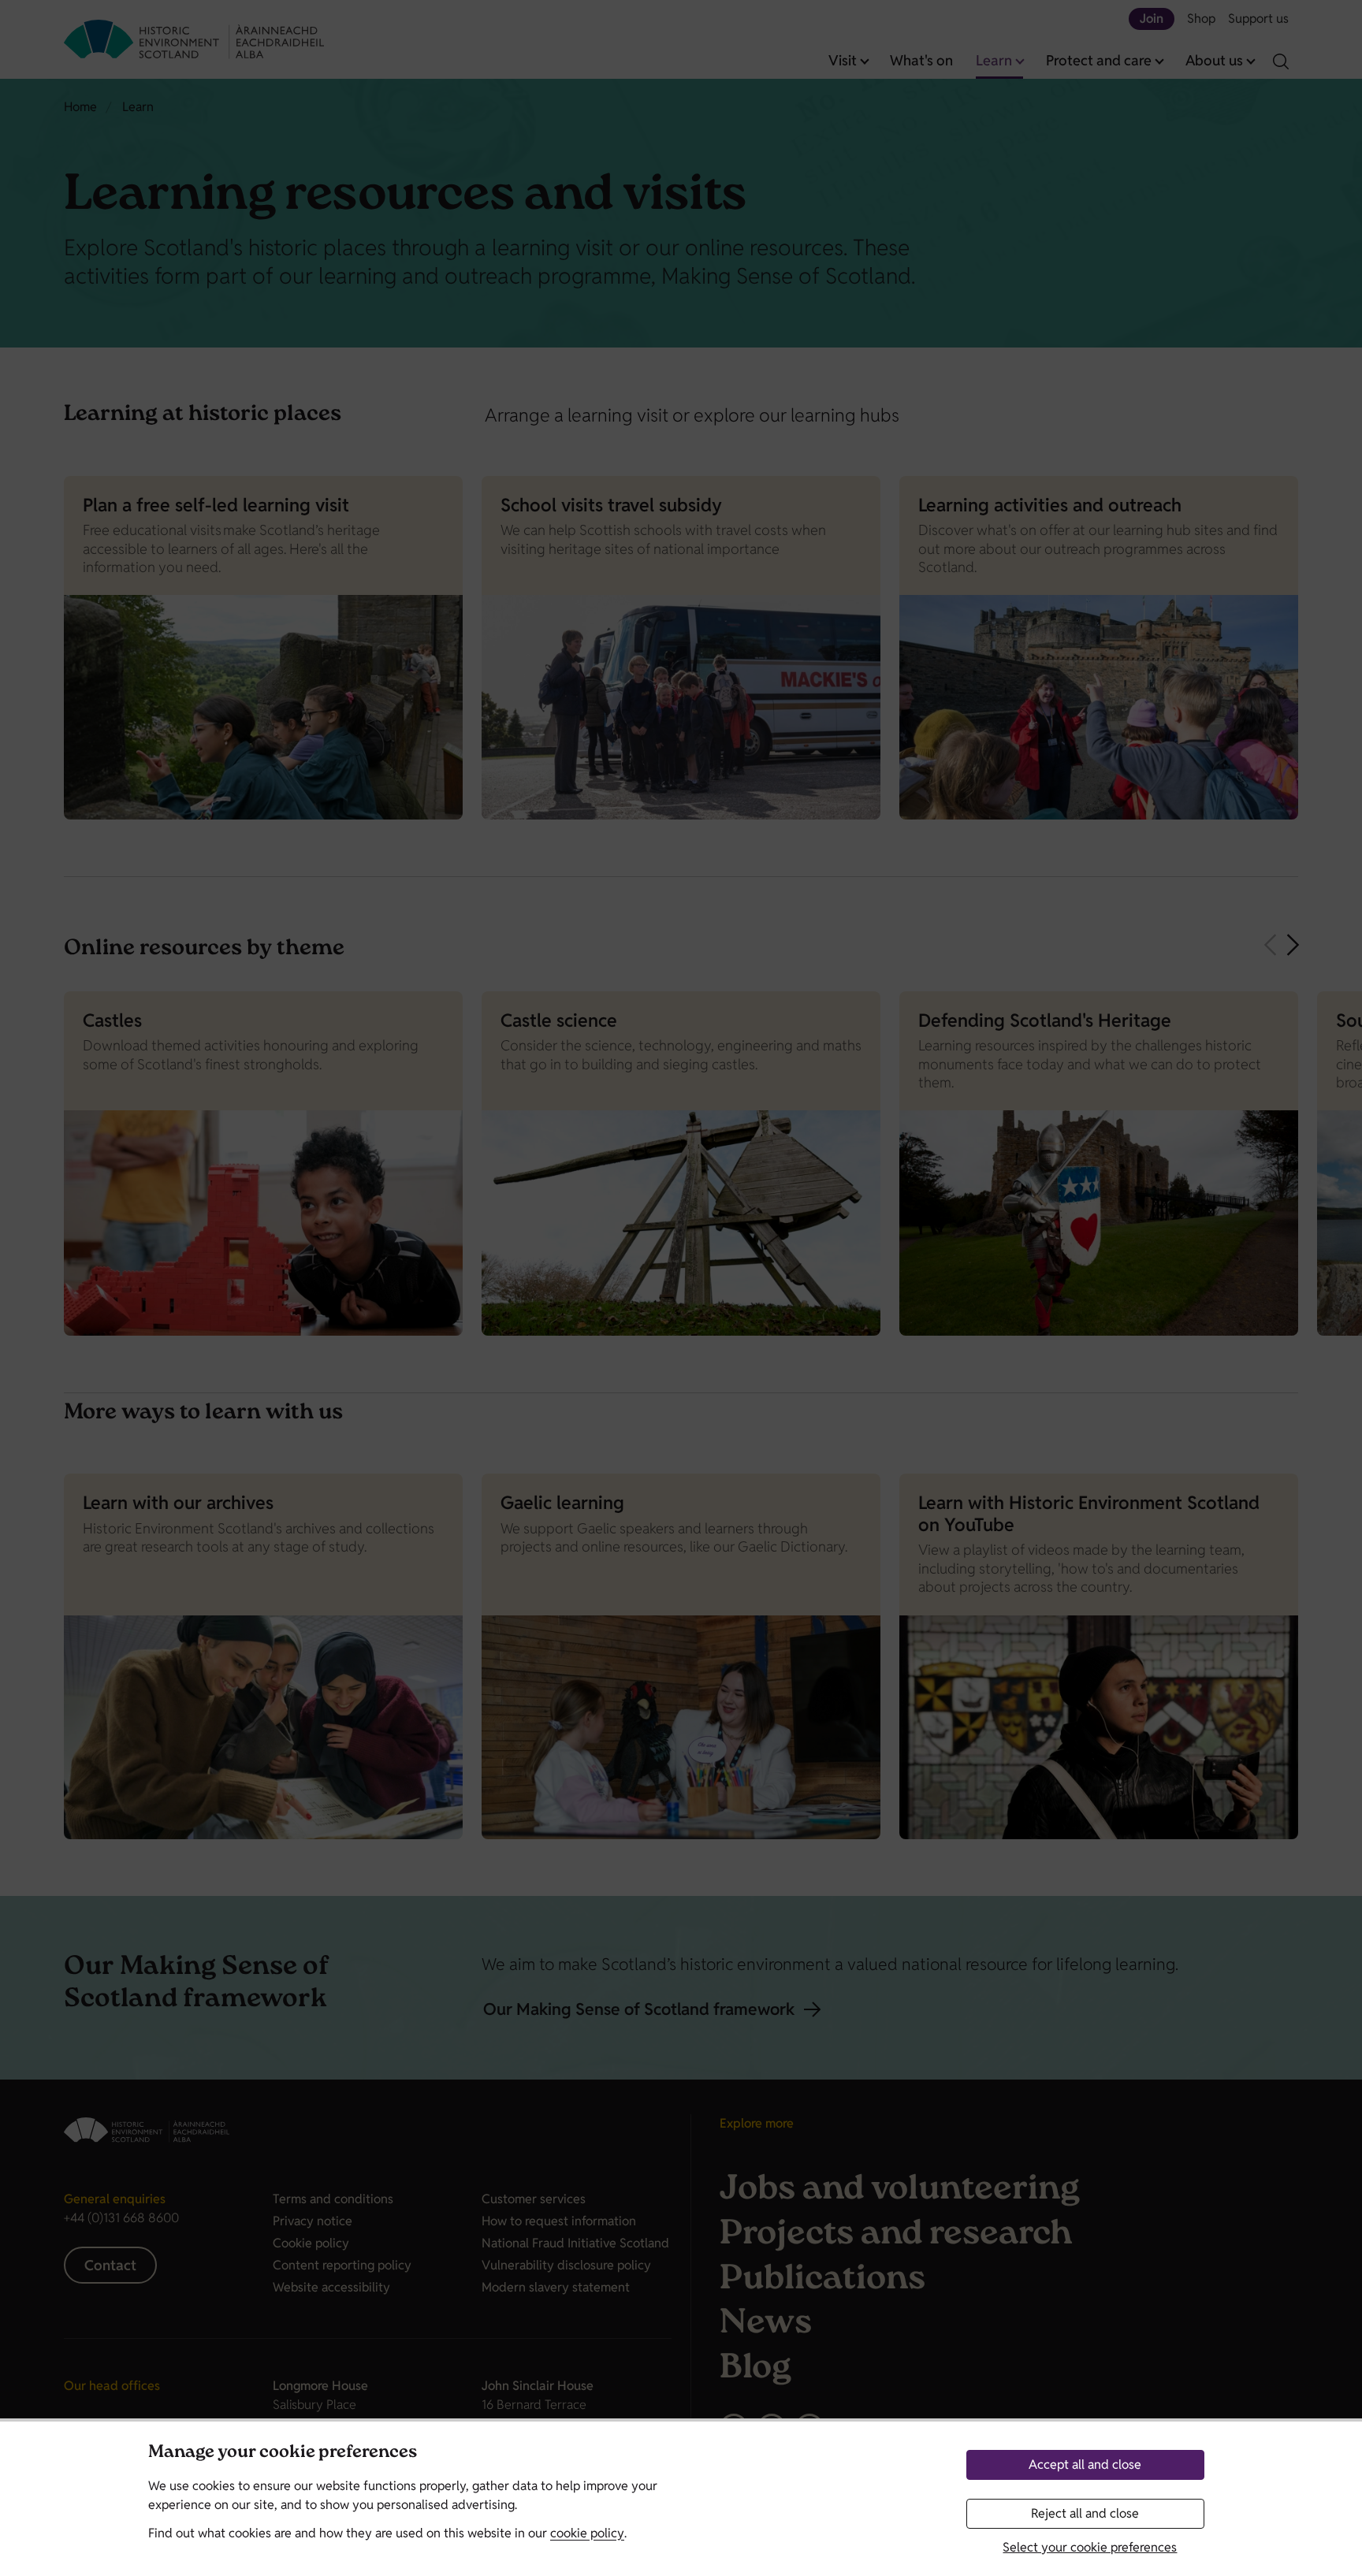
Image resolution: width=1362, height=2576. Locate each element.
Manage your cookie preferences (283, 2453)
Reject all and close (1085, 2513)
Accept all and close (1085, 2464)
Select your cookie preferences (1090, 2547)
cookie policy (587, 2533)
